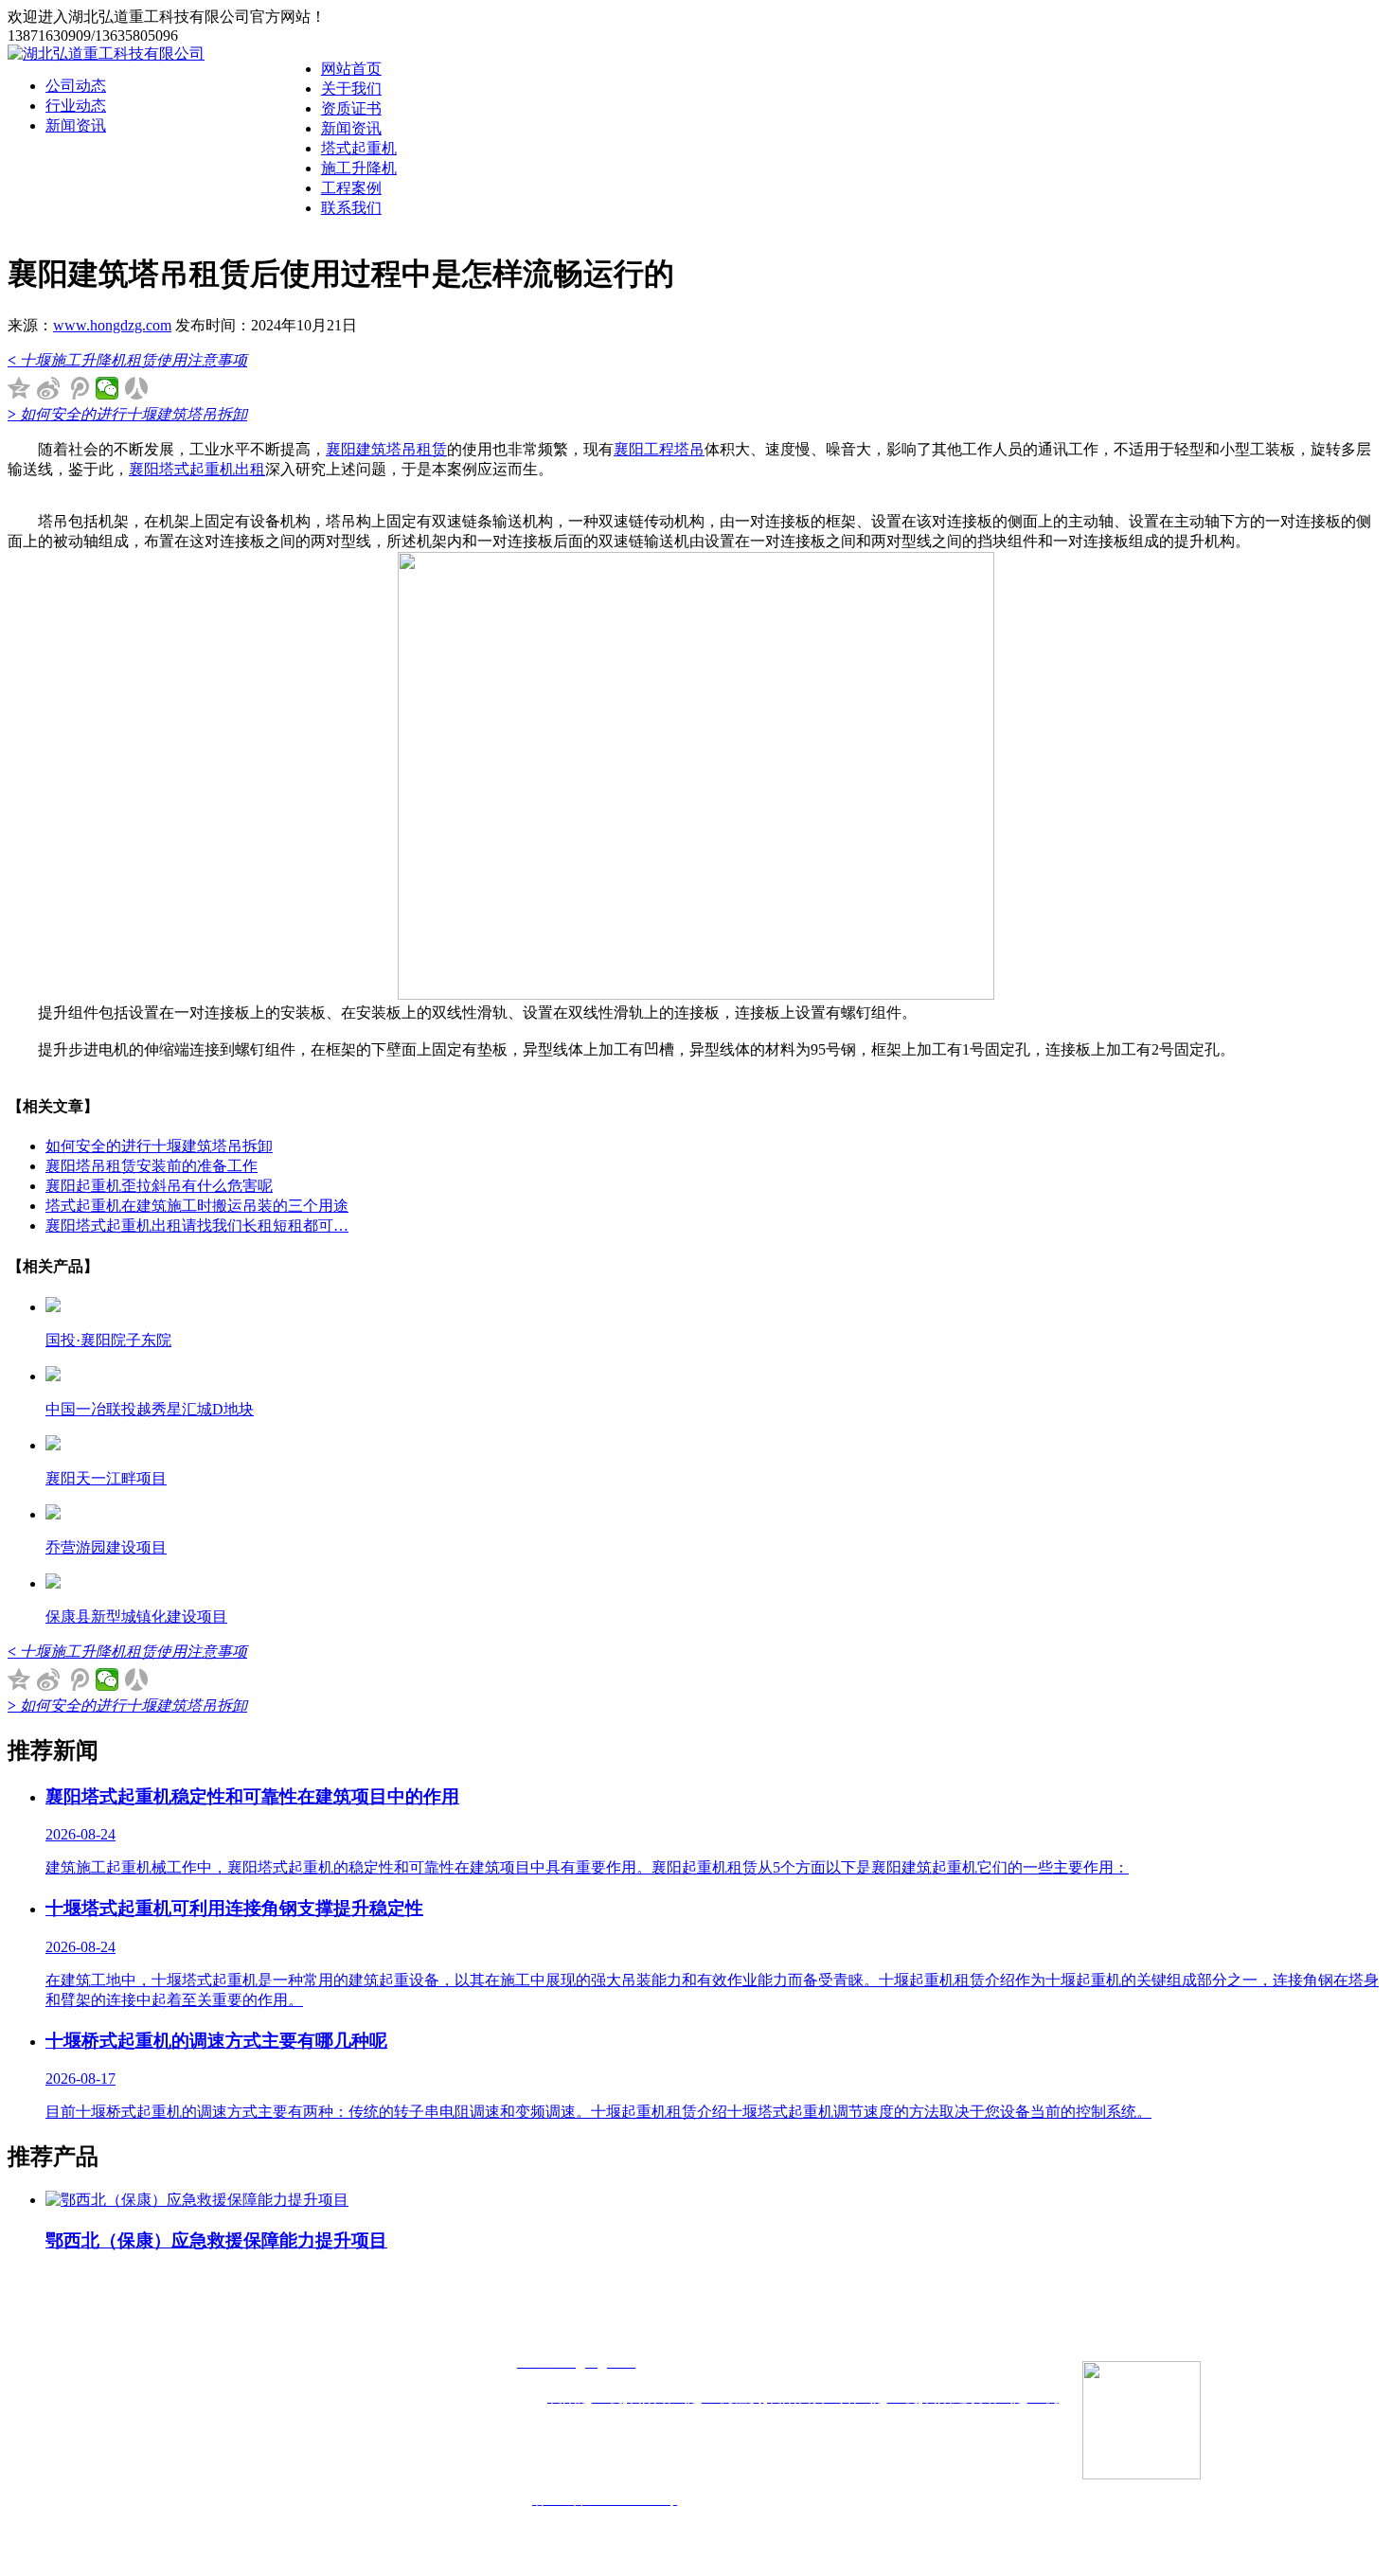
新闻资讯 (351, 128)
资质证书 (351, 108)
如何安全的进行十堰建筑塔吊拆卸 (159, 1146)
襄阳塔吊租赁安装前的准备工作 (152, 1166)
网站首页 (351, 69)
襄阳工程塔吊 (659, 449)
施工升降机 (359, 168)
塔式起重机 (359, 148)
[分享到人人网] (137, 388)
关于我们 (351, 89)
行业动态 (76, 106)
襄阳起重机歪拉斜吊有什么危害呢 (159, 1186)
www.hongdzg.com (112, 325)
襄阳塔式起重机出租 (197, 469)
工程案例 (351, 188)
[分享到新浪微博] (49, 388)
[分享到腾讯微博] (78, 388)
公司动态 (76, 86)
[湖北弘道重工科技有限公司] (106, 53)
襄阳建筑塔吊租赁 (386, 449)
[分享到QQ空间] (19, 388)
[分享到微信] (107, 388)
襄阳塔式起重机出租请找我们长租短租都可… (197, 1226)
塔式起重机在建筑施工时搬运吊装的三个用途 (197, 1206)
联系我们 (351, 208)
